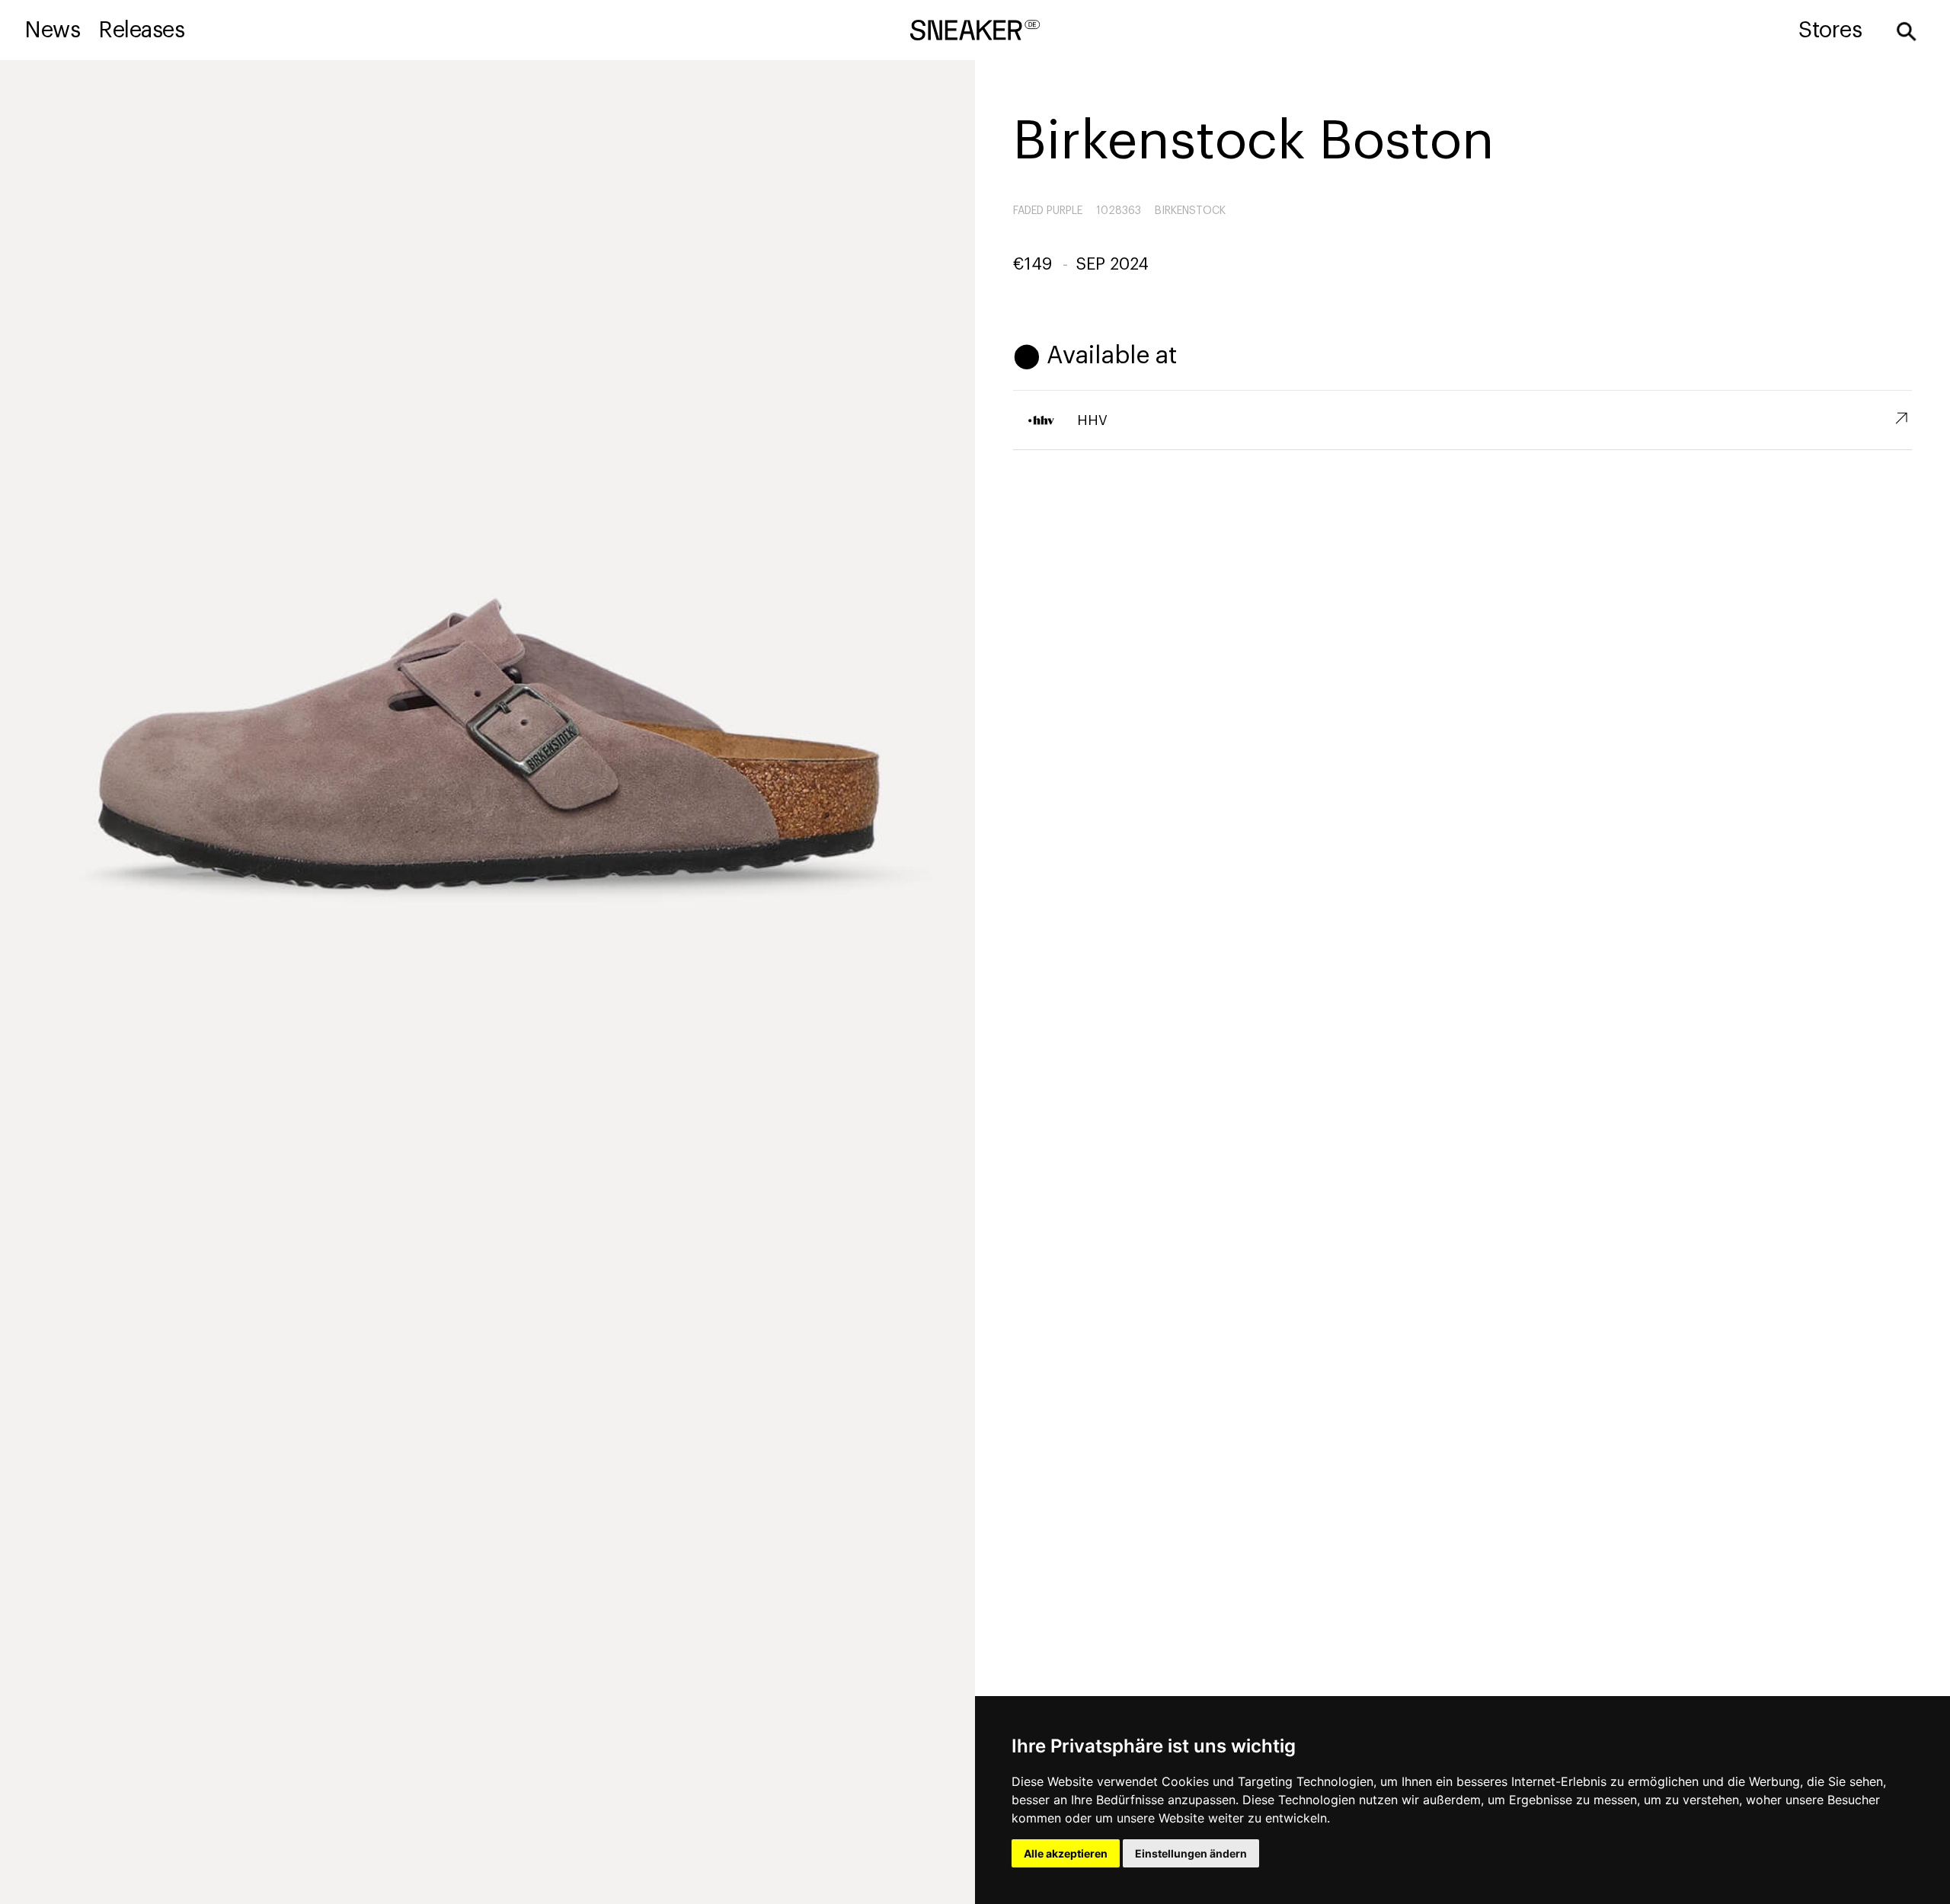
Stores (1830, 30)
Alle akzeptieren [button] (1066, 1853)
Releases (141, 30)
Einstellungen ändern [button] (1191, 1853)
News (52, 30)
